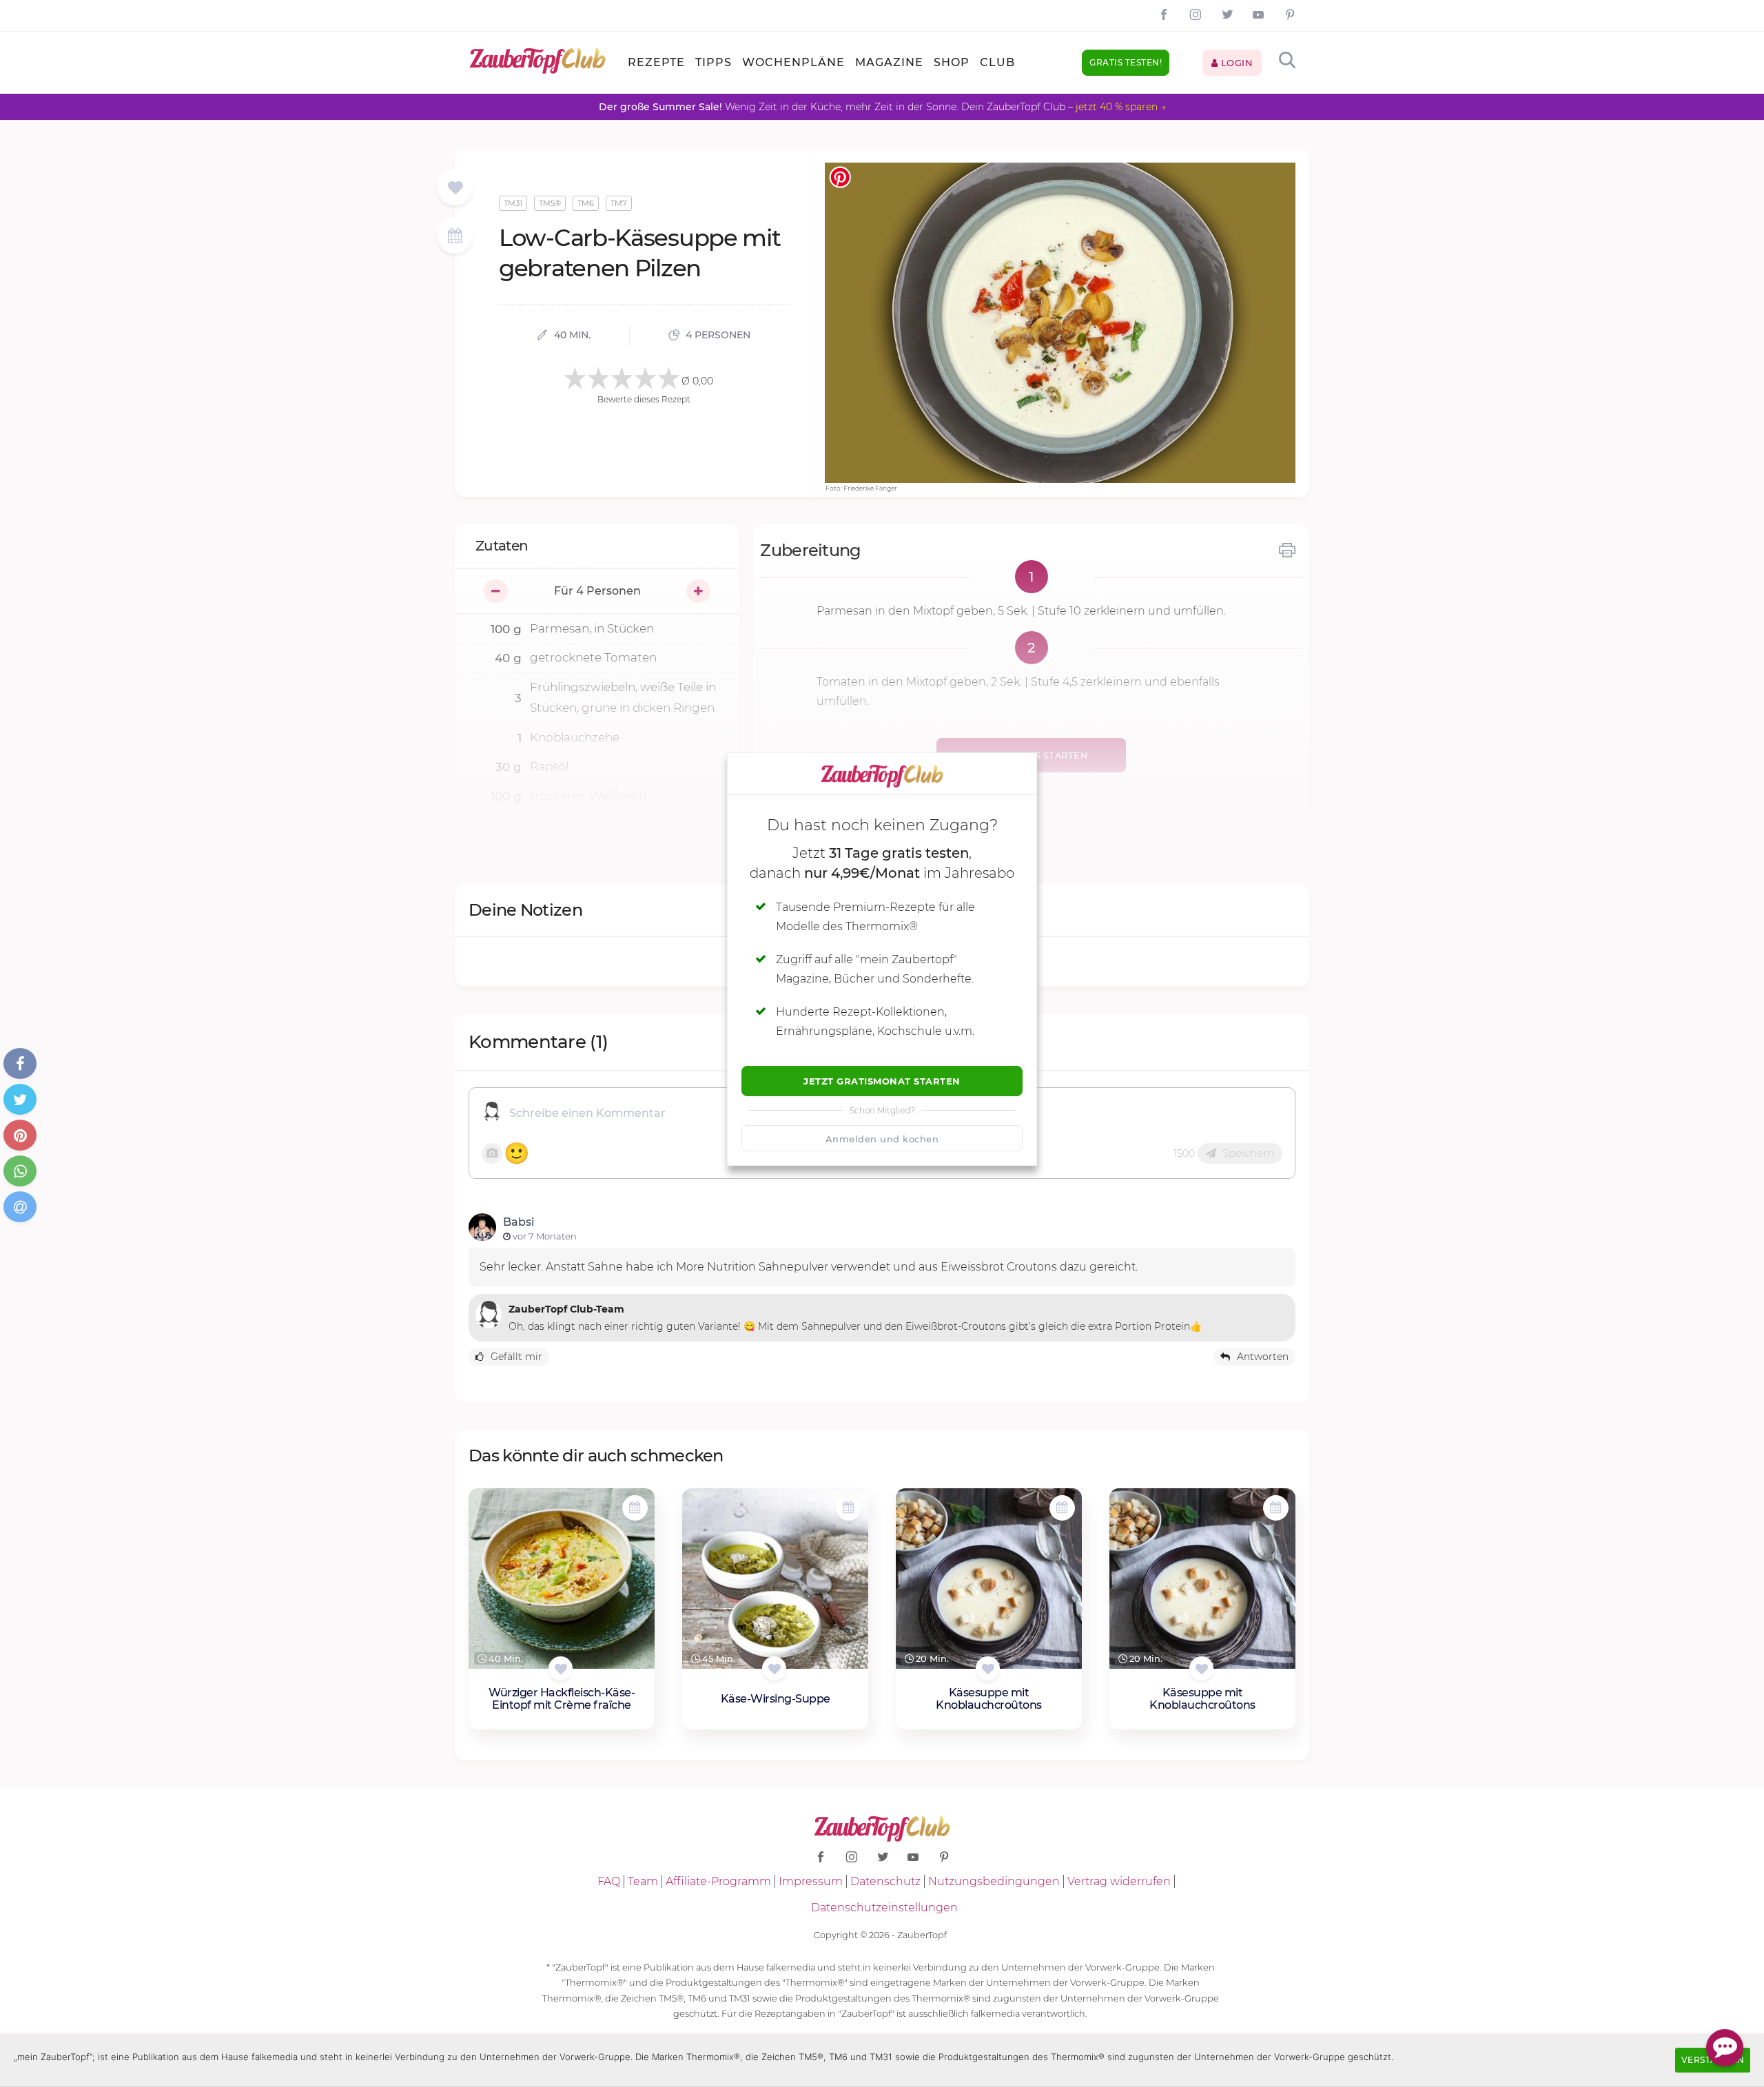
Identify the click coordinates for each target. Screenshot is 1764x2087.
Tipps (714, 62)
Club (997, 62)
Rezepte (656, 62)
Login (1235, 63)
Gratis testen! (1126, 62)
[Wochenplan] (455, 237)
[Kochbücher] (455, 188)
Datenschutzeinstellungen (884, 1908)
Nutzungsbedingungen (994, 1881)
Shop (952, 62)
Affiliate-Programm (718, 1881)
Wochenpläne (793, 62)
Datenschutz (885, 1881)
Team (643, 1881)
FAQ (609, 1881)
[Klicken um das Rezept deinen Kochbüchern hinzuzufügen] (561, 1668)
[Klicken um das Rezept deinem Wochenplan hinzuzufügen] (635, 1508)
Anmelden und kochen (882, 1139)
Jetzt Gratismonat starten (882, 1081)
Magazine (889, 62)
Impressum (811, 1881)
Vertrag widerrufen (1119, 1881)
